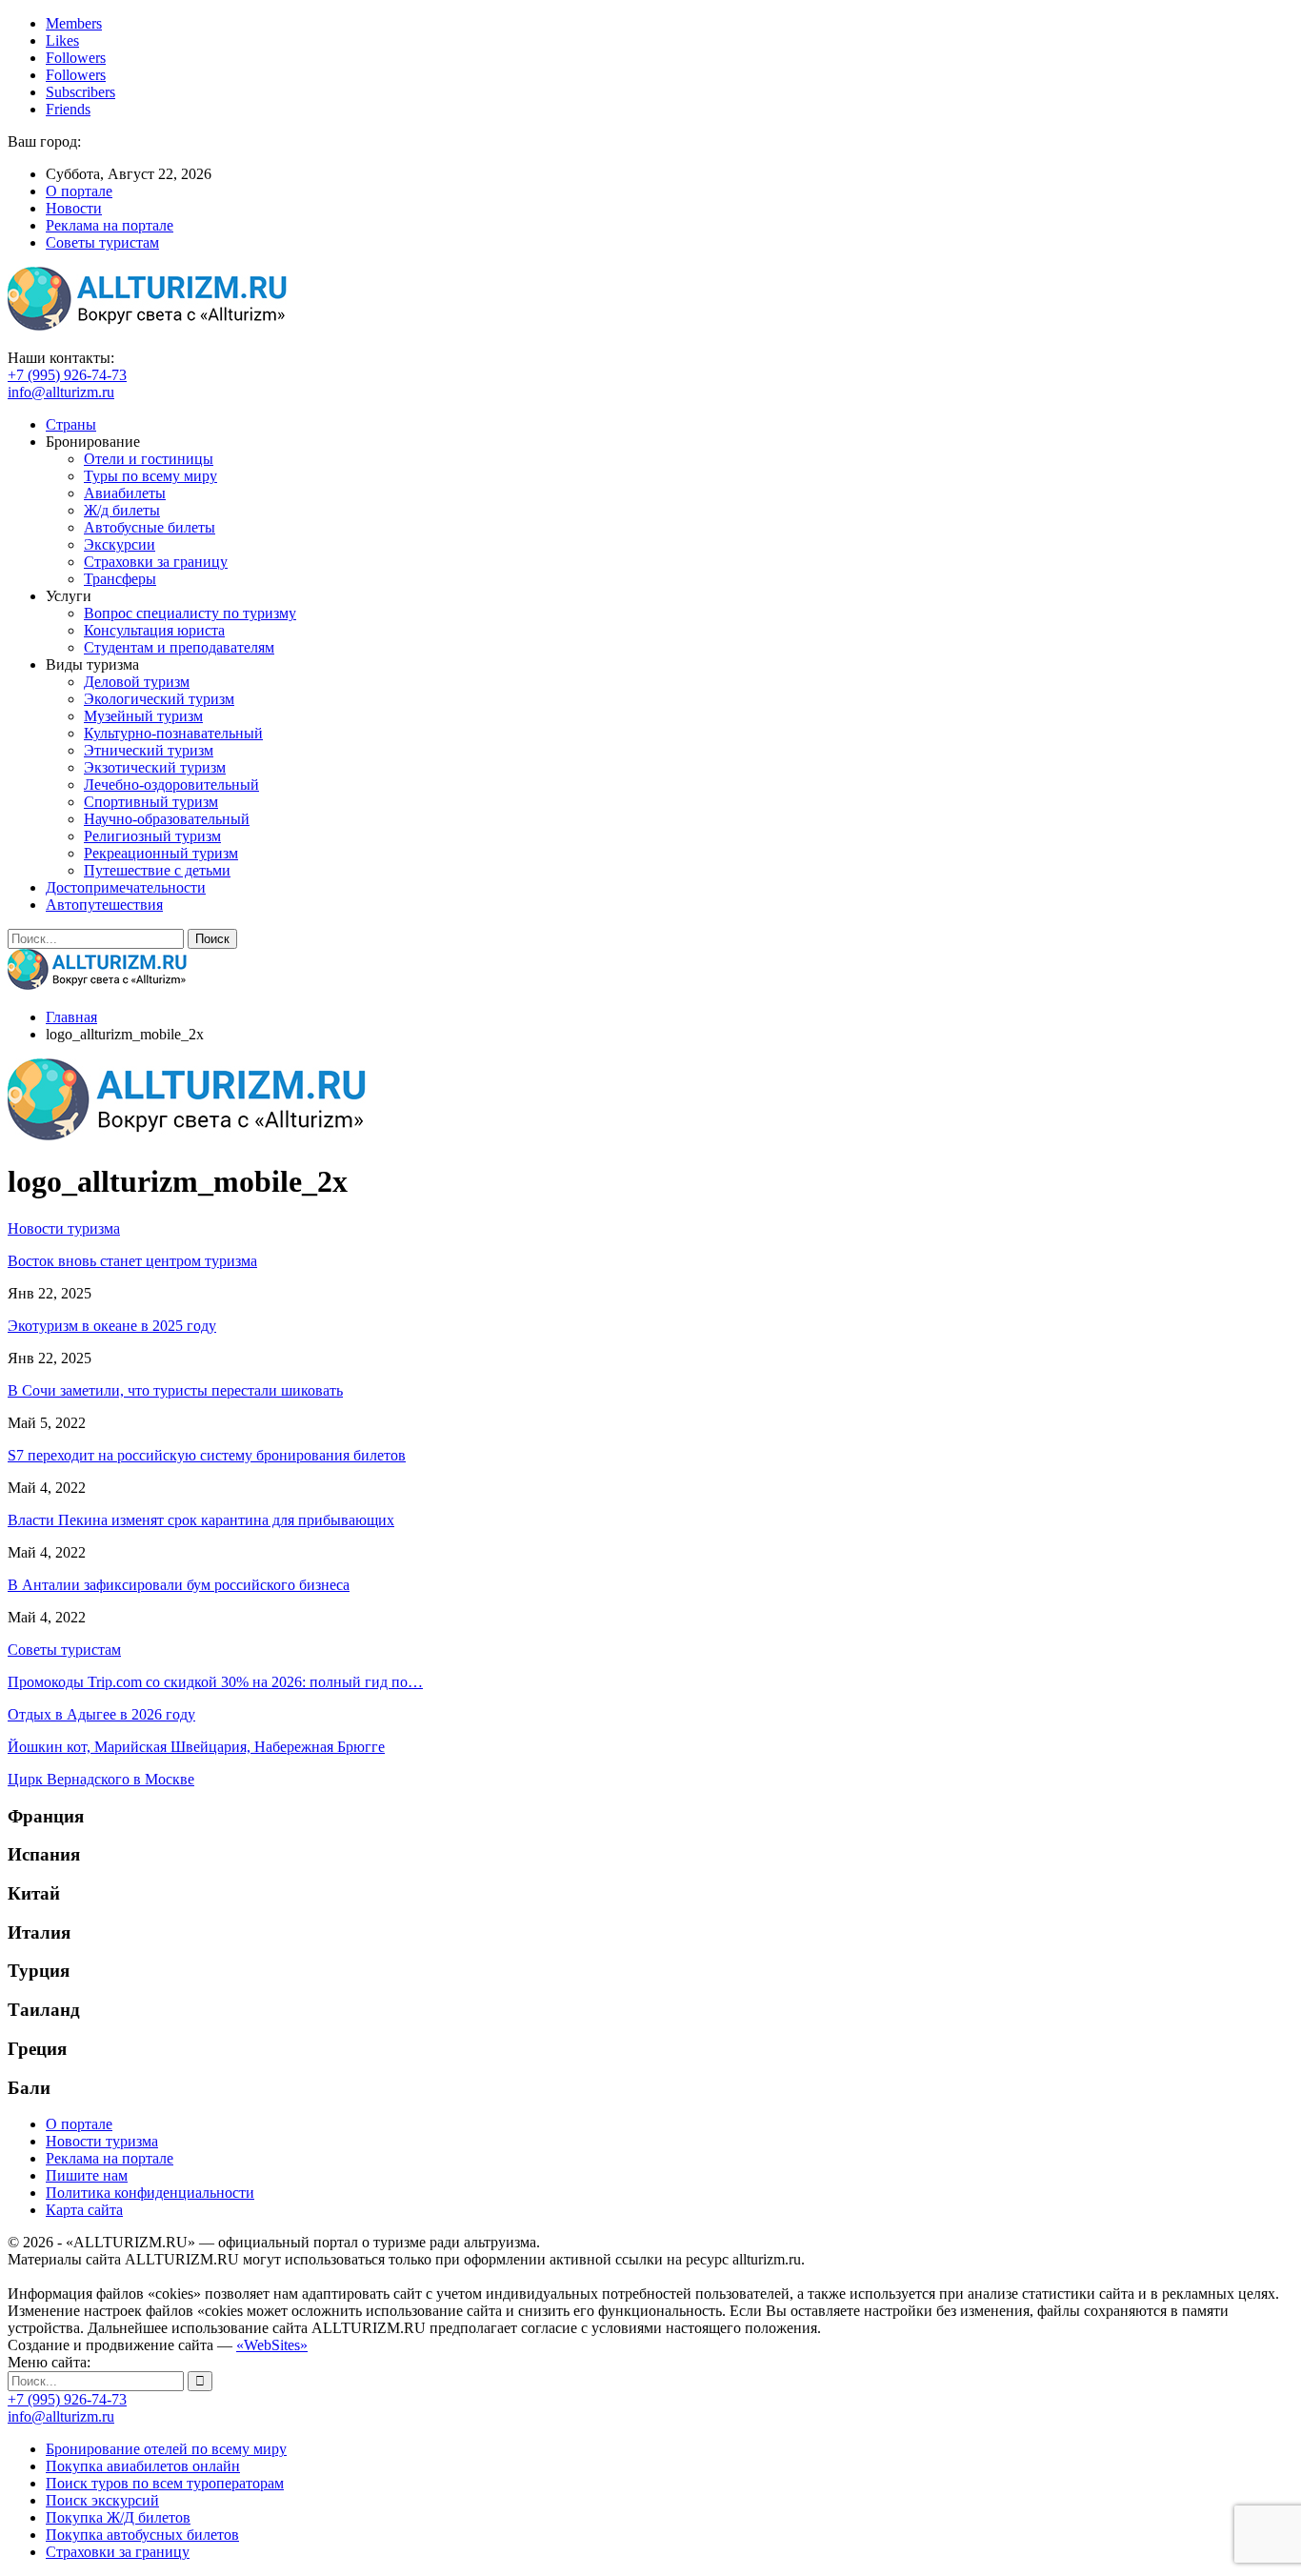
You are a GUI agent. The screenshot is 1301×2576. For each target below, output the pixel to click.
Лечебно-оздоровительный (171, 785)
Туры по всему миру (150, 476)
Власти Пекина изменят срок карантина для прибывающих (201, 1520)
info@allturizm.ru (61, 392)
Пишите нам (87, 2175)
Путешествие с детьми (157, 870)
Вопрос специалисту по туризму (190, 613)
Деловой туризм (137, 682)
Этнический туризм (149, 750)
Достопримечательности (126, 887)
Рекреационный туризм (161, 853)
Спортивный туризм (151, 802)
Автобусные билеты (150, 527)
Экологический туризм (159, 699)
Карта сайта (84, 2210)
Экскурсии (120, 544)
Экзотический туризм (155, 767)
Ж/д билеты (122, 510)
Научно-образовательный (167, 819)
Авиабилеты (125, 493)
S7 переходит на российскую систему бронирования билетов (207, 1455)
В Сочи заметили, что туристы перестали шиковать (175, 1390)
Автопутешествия (104, 905)
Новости (74, 208)
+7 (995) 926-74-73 (67, 375)
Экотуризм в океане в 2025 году (112, 1326)
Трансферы (120, 579)
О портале (79, 191)
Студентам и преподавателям (179, 647)
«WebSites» (272, 2345)
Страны (71, 424)
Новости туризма (102, 2141)
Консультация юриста (154, 630)
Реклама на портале (110, 225)
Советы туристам (102, 242)
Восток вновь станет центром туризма (132, 1261)
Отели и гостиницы (149, 459)
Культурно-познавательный (173, 733)
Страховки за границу (156, 562)
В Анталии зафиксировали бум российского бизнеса (179, 1585)
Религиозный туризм (152, 836)
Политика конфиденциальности (150, 2193)
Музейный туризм (143, 716)
